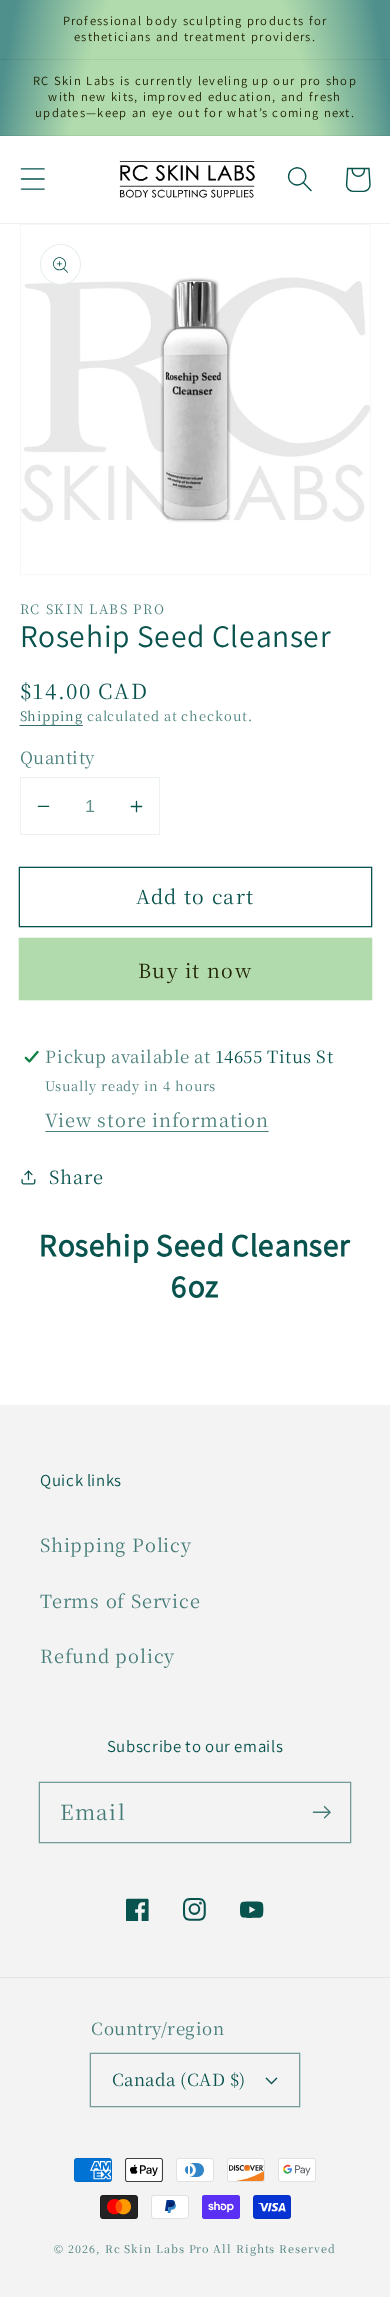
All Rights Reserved (274, 2248)
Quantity (57, 757)
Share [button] (76, 1176)
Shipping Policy (116, 1544)
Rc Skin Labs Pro (157, 2248)
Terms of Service (120, 1600)
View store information (156, 1119)
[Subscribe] (321, 1811)
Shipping (51, 715)
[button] (32, 179)
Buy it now (195, 970)
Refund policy (107, 1655)
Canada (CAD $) (179, 2079)
